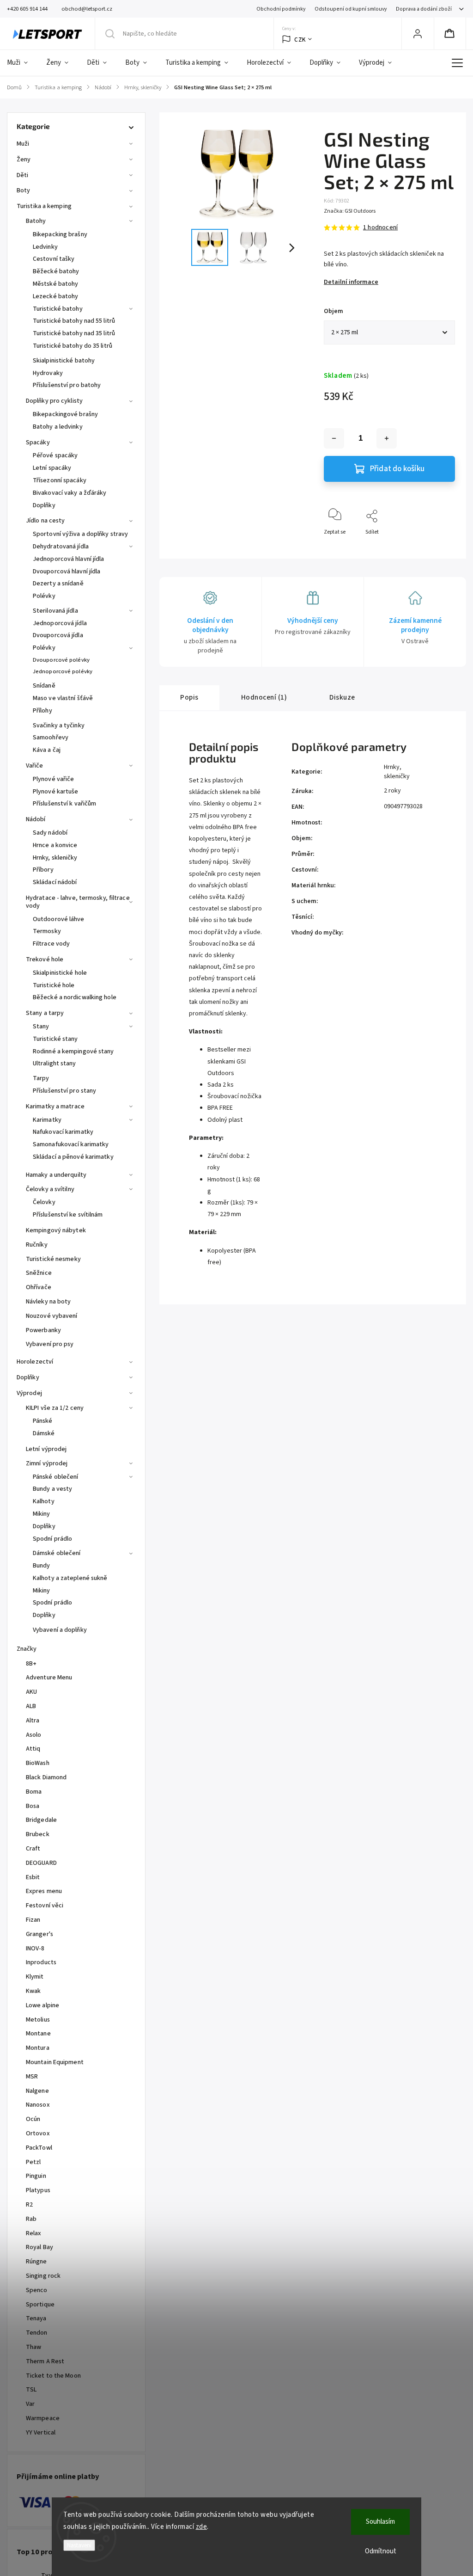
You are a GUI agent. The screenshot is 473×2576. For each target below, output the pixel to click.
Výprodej (29, 1393)
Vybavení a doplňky (60, 1630)
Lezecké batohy (55, 296)
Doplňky (44, 505)
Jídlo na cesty (45, 521)
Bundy (42, 1566)
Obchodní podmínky (281, 9)
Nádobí (36, 819)
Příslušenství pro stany (64, 1091)
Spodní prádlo (52, 1539)
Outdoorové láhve (59, 919)
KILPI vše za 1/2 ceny (55, 1408)
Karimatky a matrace (55, 1107)
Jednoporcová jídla (60, 623)
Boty (23, 191)
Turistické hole (54, 985)
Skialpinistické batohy (64, 361)
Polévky (44, 596)
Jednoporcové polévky (63, 671)
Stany (41, 1027)
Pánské (43, 1421)
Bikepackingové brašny (65, 414)
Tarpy (41, 1078)
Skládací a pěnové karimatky (73, 1157)
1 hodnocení (380, 227)
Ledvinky (45, 247)
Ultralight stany (55, 1064)
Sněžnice (39, 1273)
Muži (23, 144)
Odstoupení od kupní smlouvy (351, 9)
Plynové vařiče (53, 779)
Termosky (47, 931)
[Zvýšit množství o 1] (387, 438)
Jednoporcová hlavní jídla (69, 559)
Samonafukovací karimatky (71, 1144)
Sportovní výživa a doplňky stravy (80, 534)
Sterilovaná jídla (55, 611)
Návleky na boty (49, 1302)
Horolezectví (35, 1362)
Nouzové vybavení (52, 1316)
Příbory (43, 870)
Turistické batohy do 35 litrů (73, 346)
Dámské (44, 1433)
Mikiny (42, 1514)
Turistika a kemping (44, 206)
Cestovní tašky (54, 259)
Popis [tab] (189, 697)
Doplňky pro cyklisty (54, 401)
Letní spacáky (52, 468)
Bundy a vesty (52, 1489)
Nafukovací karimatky (63, 1132)
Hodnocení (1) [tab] (264, 697)
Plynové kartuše (56, 792)
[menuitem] (22, 63)
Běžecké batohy (56, 271)
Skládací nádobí (55, 882)
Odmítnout (381, 2551)
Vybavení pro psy (50, 1344)
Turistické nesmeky (53, 1259)
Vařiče (35, 766)
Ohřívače (39, 1287)
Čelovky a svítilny (50, 1189)
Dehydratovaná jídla (61, 547)
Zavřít (440, 547)
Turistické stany (55, 1039)
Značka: (350, 211)
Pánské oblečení (56, 1477)
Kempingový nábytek (56, 1230)
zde (202, 2527)
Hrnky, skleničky (55, 858)
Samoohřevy (51, 738)
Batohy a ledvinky (58, 427)
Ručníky (37, 1245)
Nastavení (79, 2545)
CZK (300, 40)
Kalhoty (44, 1501)
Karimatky (47, 1120)
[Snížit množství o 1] (334, 438)
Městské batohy (55, 284)
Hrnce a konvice (55, 845)
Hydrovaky (48, 373)
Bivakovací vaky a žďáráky (70, 493)
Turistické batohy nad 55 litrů (74, 321)
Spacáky (38, 443)
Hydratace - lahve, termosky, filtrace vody (78, 902)
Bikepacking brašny (60, 234)
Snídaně (44, 686)
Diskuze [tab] (342, 697)
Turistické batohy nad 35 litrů (74, 333)
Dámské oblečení (57, 1553)
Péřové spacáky (55, 455)
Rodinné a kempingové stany (73, 1051)
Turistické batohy (58, 309)
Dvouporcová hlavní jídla (67, 572)
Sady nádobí (50, 833)
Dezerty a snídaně (58, 584)
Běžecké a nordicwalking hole (75, 997)
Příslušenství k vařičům (64, 804)
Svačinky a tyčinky (59, 725)
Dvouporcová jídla (58, 635)
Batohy (36, 221)
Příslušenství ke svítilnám (68, 1215)
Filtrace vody (51, 944)
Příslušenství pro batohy (67, 385)
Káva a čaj (47, 750)
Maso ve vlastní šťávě (63, 698)
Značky (27, 1649)
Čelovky (44, 1202)
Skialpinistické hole (60, 973)
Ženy (24, 160)
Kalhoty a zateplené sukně (70, 1578)
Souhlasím (380, 2522)
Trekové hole (45, 959)
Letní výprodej (46, 1449)
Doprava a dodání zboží (424, 9)
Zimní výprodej (47, 1463)
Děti (22, 175)
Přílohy (42, 711)
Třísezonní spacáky (60, 480)
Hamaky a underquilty (56, 1175)
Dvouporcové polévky (61, 660)
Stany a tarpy (45, 1013)
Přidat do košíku (397, 469)
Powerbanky (43, 1330)
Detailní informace (351, 282)
